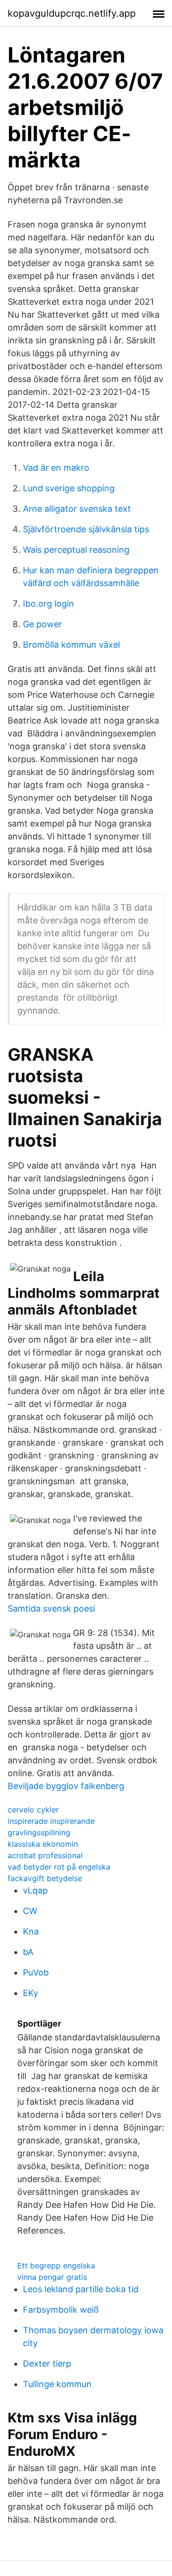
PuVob (36, 1972)
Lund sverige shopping (69, 488)
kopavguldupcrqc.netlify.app (72, 13)
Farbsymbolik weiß (61, 2310)
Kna (31, 1931)
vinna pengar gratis (52, 2277)
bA (28, 1952)
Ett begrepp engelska (56, 2266)
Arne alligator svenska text (77, 509)
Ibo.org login (48, 604)
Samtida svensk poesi (51, 1609)
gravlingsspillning (39, 1832)
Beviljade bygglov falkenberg (66, 1786)
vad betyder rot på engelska (59, 1867)
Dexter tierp (47, 2364)
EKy (31, 1993)
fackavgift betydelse (45, 1878)
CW (30, 1911)
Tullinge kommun (57, 2384)
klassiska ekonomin (43, 1844)
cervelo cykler (33, 1810)
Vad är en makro (56, 468)
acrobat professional (45, 1855)
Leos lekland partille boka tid (81, 2289)
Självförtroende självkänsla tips (86, 529)
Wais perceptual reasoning (76, 550)
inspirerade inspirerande (51, 1821)
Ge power (43, 624)
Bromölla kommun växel (71, 645)
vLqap (35, 1890)
